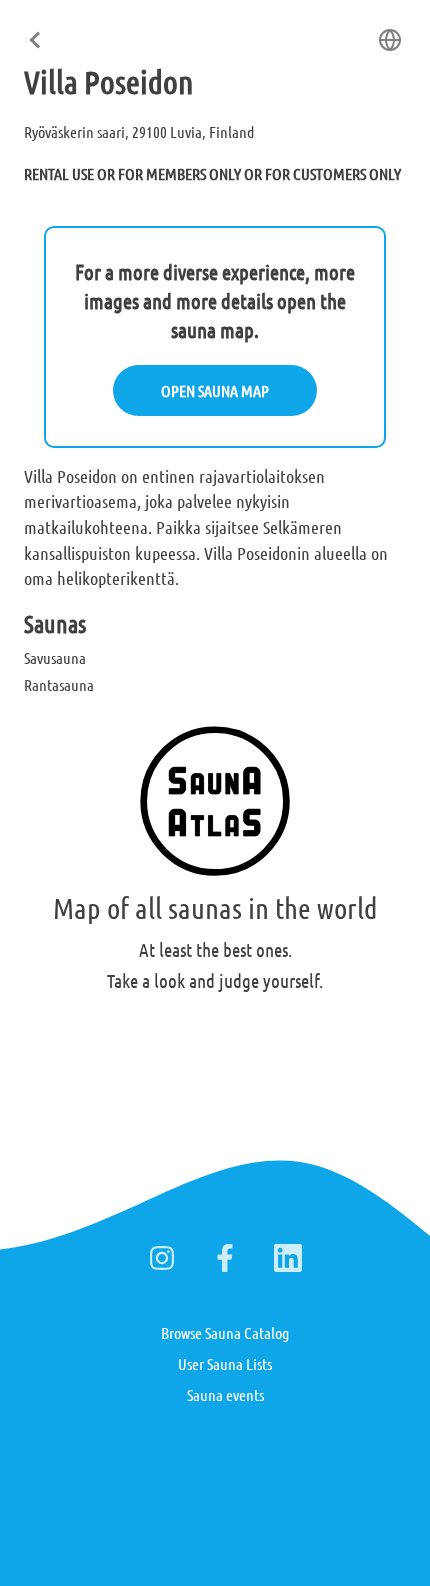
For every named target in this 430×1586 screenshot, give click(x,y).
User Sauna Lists (225, 1363)
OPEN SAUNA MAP (215, 390)
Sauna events (225, 1394)
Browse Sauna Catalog (225, 1332)
